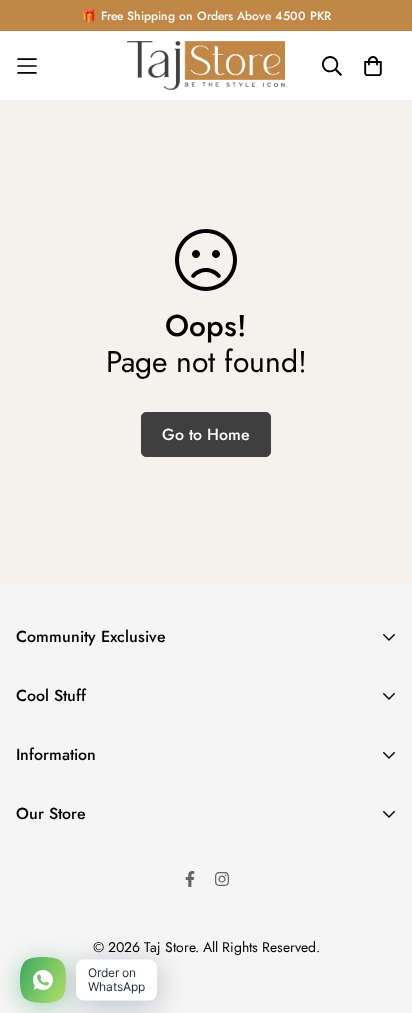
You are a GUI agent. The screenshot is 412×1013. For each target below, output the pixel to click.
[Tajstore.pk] (206, 65)
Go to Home (206, 434)
